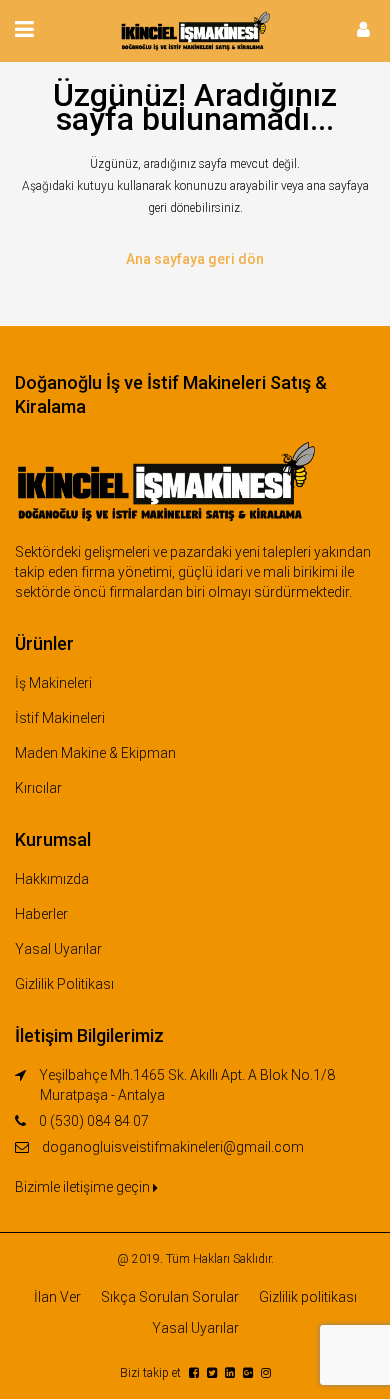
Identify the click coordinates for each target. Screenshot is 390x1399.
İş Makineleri (53, 683)
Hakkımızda (52, 879)
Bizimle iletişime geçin (84, 1187)
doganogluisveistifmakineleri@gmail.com (173, 1147)
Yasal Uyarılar (58, 949)
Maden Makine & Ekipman (95, 753)
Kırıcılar (38, 788)
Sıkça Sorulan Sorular (170, 1297)
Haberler (41, 914)
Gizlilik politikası (308, 1297)
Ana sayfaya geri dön (195, 259)
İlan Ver (57, 1297)
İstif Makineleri (60, 718)
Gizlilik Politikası (64, 984)
